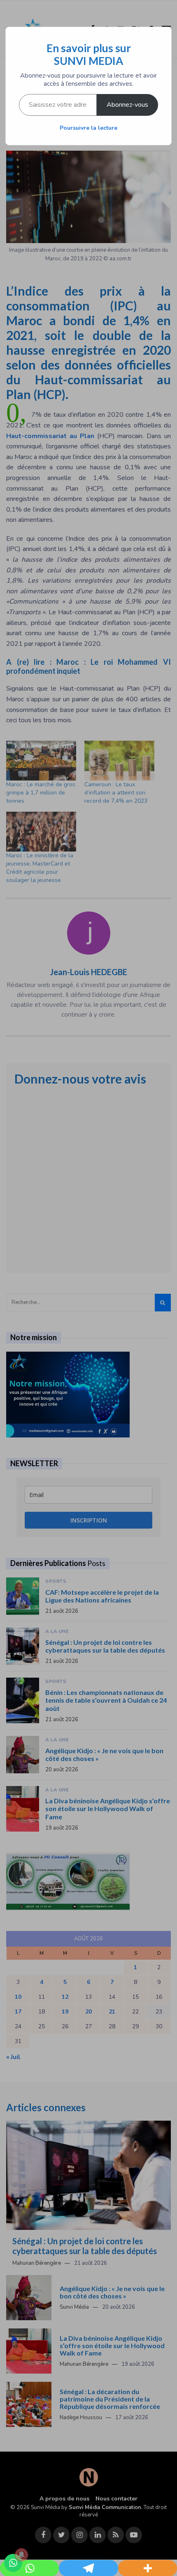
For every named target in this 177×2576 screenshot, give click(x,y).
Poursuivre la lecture (88, 128)
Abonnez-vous (127, 105)
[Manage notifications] (21, 2555)
